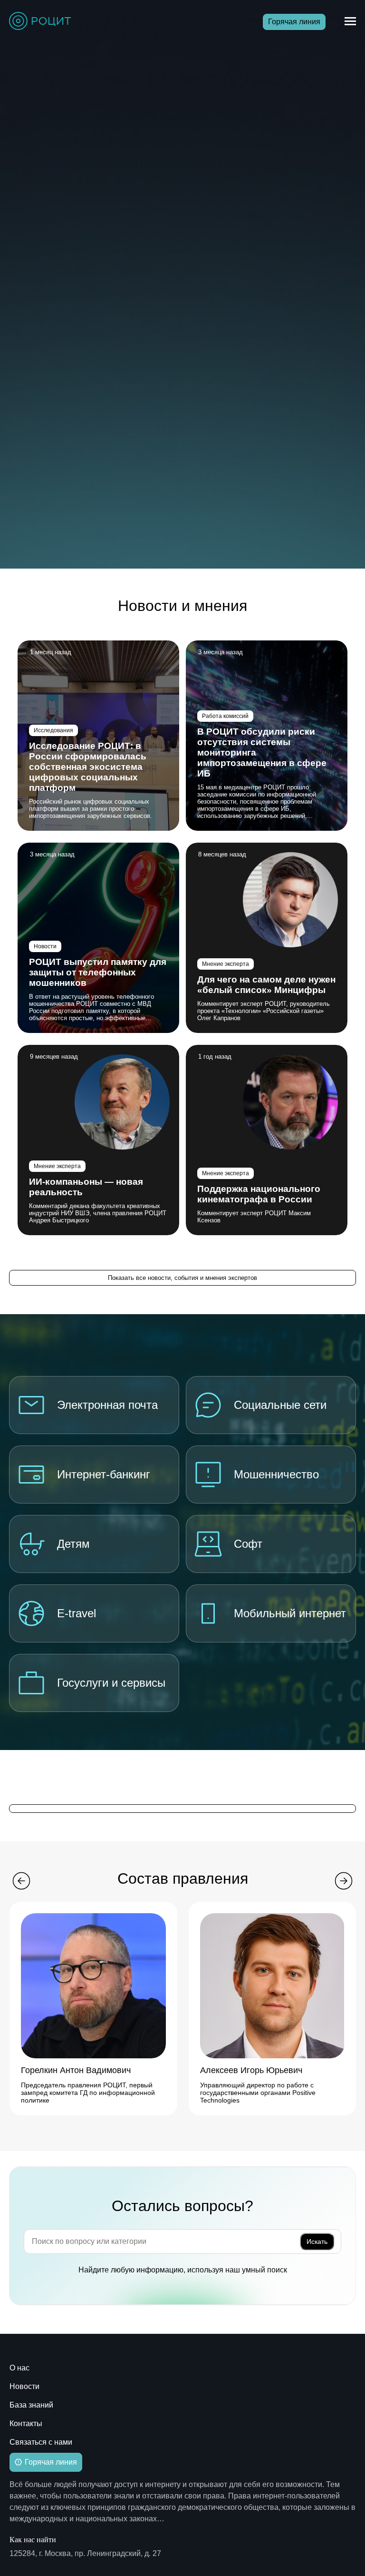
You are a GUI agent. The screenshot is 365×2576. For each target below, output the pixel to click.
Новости (45, 946)
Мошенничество (276, 1474)
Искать (317, 2242)
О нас (19, 2368)
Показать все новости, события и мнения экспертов (182, 1278)
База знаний (31, 2405)
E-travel (77, 1613)
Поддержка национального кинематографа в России (259, 1194)
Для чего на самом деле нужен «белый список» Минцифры (266, 985)
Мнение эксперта (226, 964)
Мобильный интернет (290, 1613)
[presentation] (21, 1882)
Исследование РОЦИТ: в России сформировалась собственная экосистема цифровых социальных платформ (88, 767)
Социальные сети (280, 1405)
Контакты (26, 2424)
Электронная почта (107, 1405)
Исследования (53, 730)
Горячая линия (294, 22)
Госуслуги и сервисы (111, 1683)
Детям (73, 1544)
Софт (248, 1544)
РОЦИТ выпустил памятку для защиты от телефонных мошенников (98, 972)
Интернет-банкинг (104, 1474)
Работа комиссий (225, 716)
